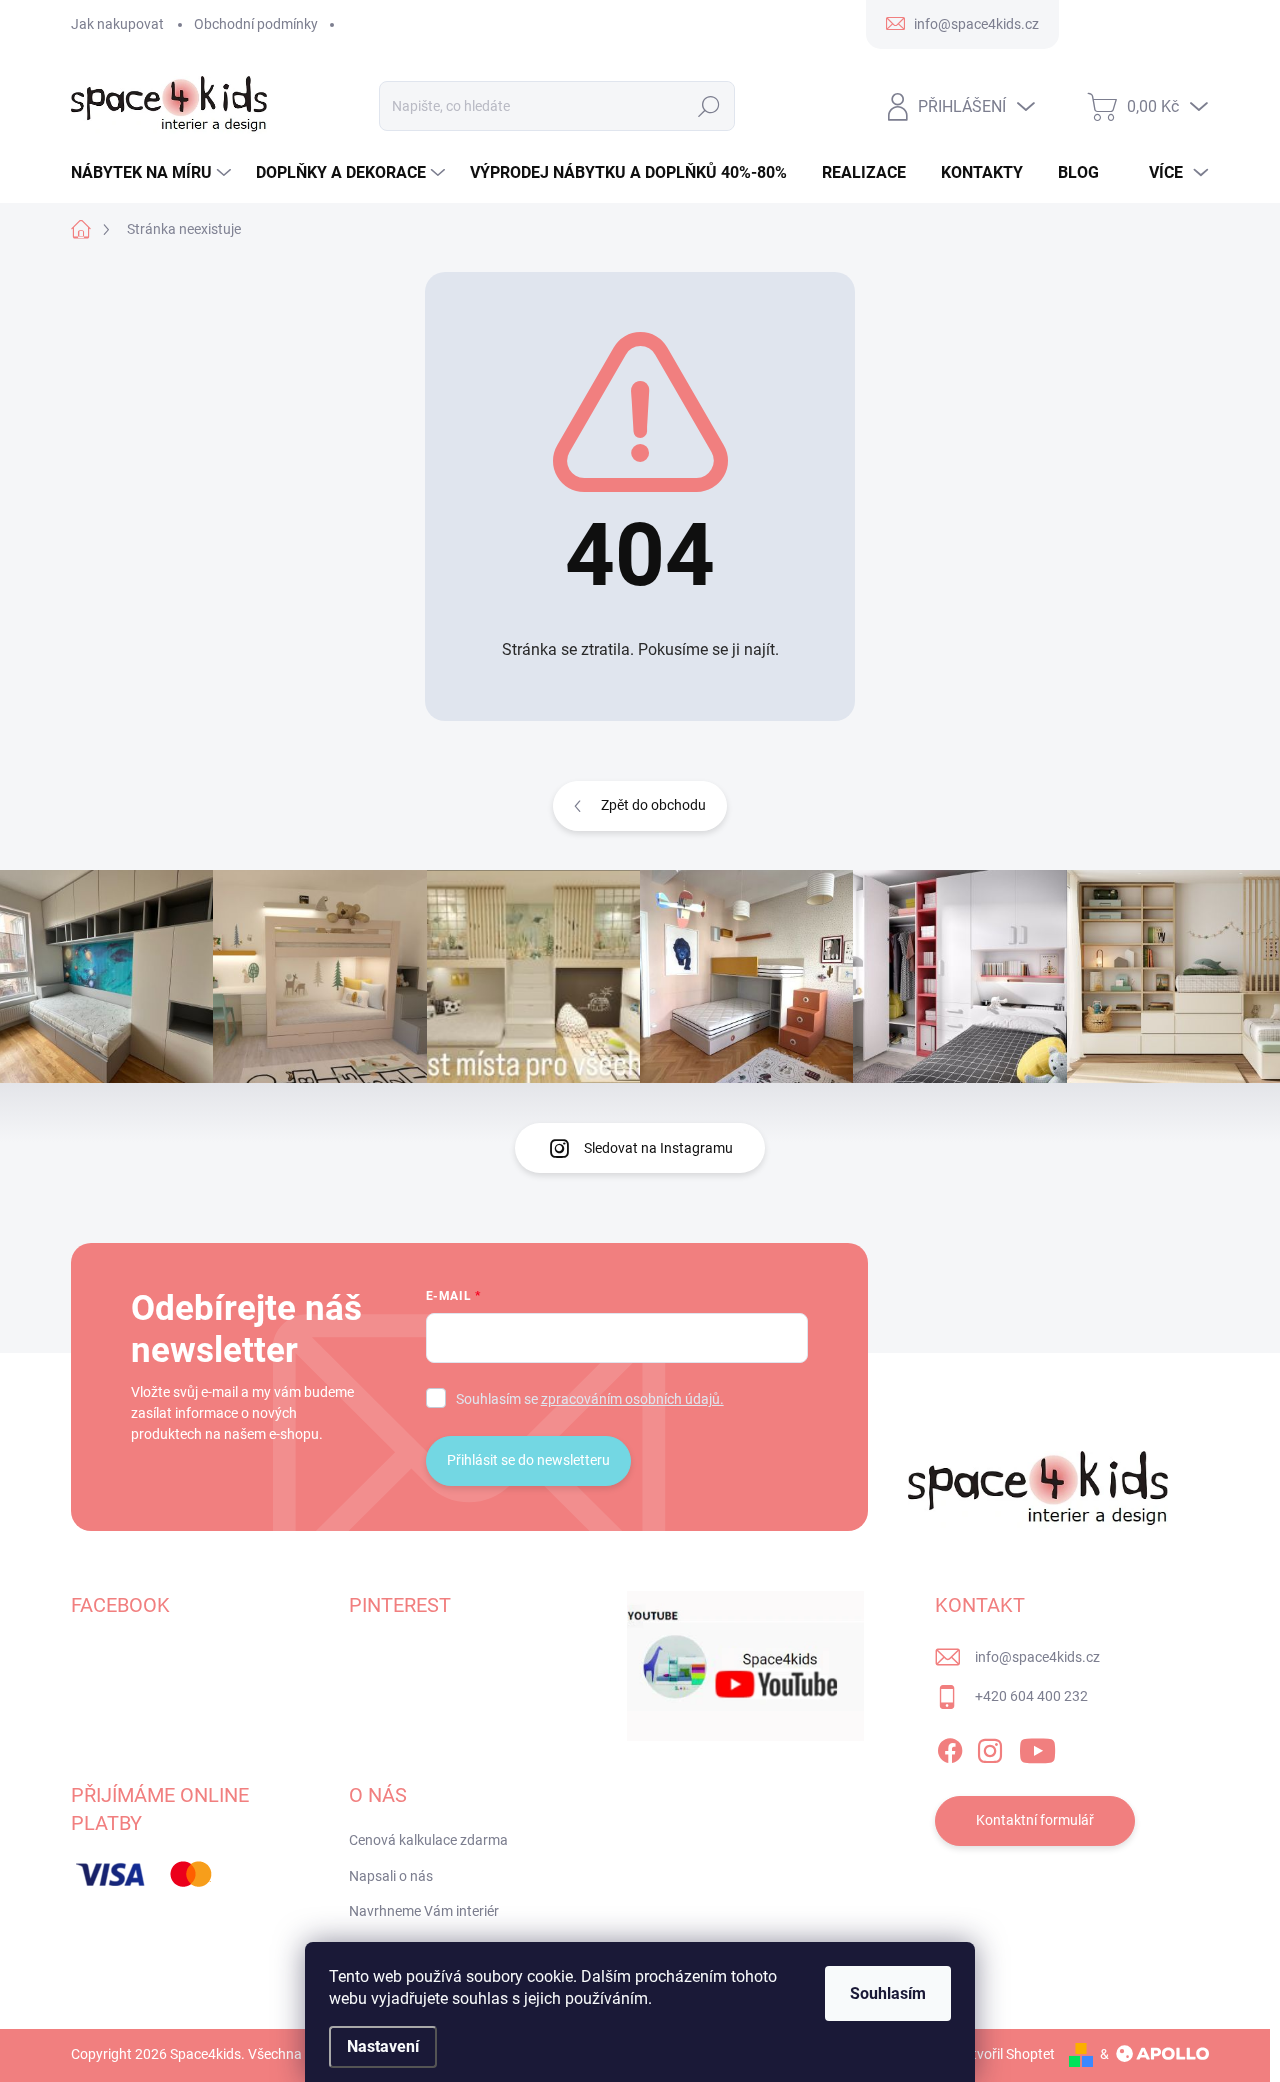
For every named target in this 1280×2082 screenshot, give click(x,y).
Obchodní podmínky (256, 24)
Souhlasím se (590, 1399)
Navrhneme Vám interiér (424, 1911)
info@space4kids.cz (1037, 1657)
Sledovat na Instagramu (658, 1148)
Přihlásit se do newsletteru (528, 1460)
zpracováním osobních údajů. (632, 1399)
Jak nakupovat (117, 24)
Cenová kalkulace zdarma (428, 1840)
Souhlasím (888, 1993)
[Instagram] (990, 1747)
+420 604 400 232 (1031, 1696)
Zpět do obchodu (653, 805)
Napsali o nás (391, 1876)
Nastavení (383, 2046)
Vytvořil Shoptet (1005, 2054)
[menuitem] (153, 173)
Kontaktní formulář (1035, 1820)
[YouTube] (1037, 1747)
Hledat (709, 106)
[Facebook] (950, 1747)
